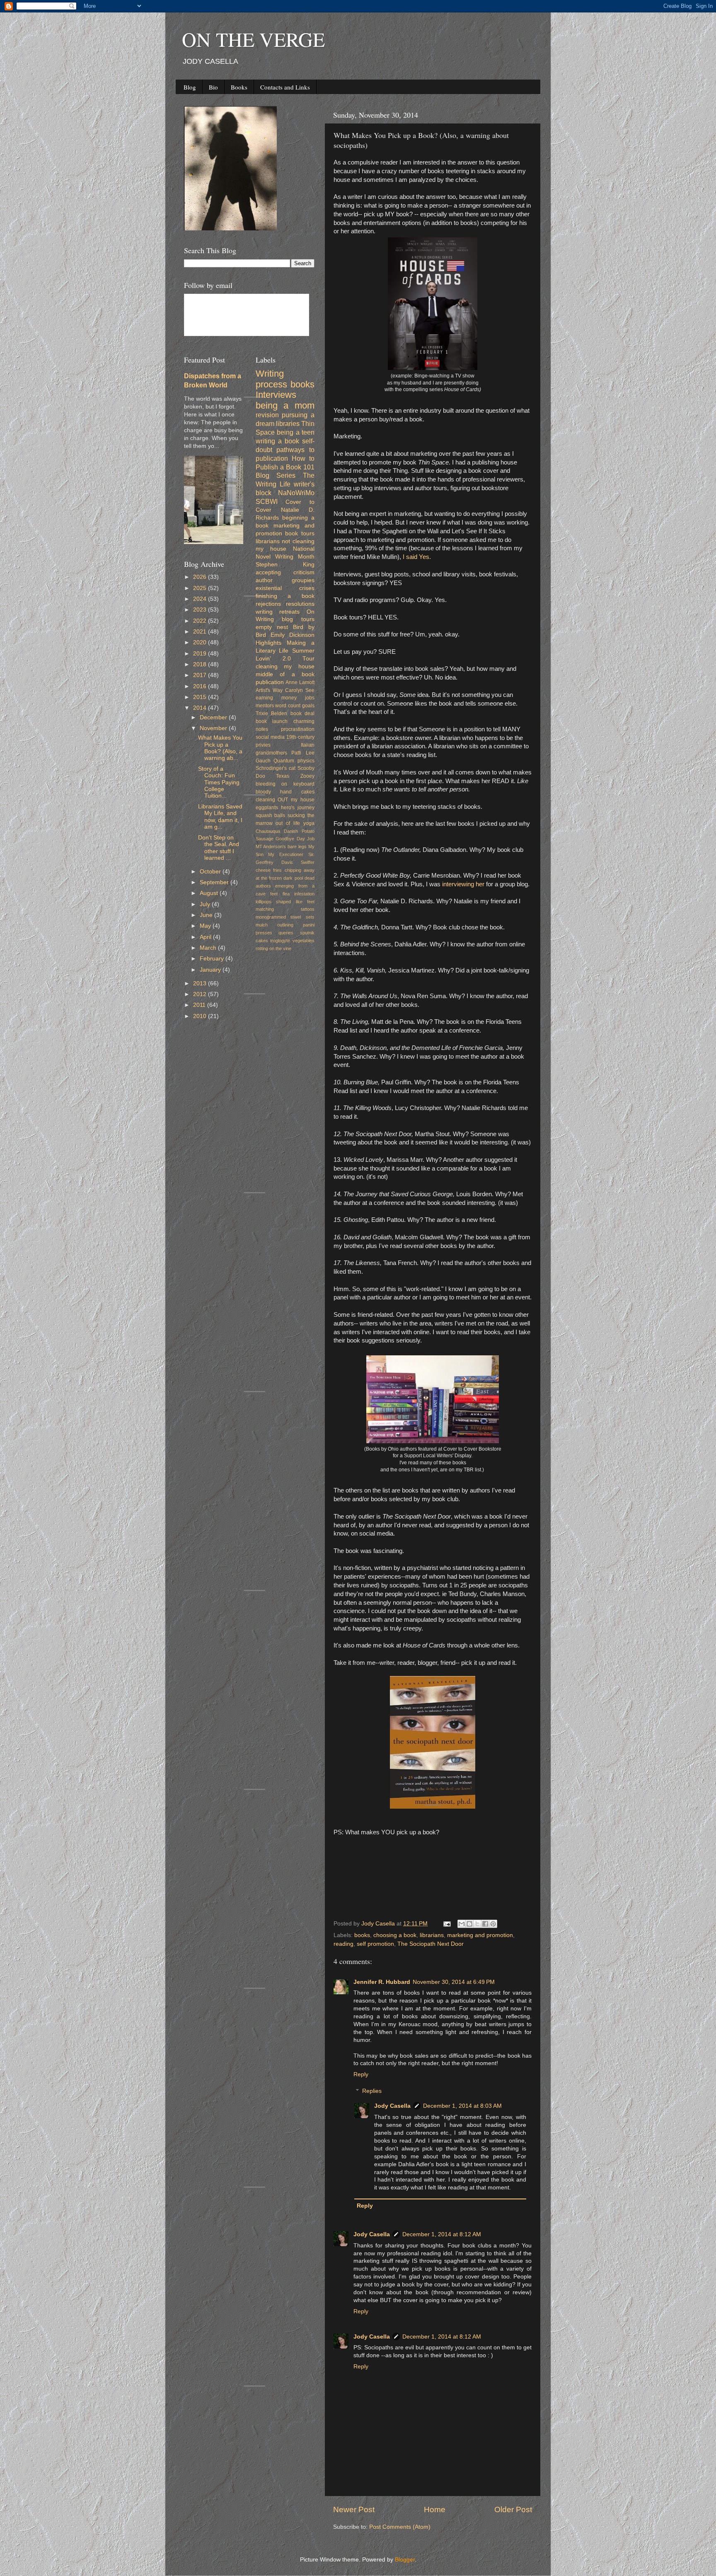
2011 (200, 1005)
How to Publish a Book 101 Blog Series (285, 467)
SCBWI (267, 501)
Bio (213, 87)
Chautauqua (268, 831)
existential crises (285, 588)
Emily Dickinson (293, 635)
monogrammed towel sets (285, 917)
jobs (310, 698)
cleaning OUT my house (285, 800)
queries (286, 933)
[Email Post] (446, 1924)
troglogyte (280, 941)
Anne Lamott (300, 682)
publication (270, 682)
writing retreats (278, 612)
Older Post (513, 2509)
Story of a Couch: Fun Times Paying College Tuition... (219, 782)
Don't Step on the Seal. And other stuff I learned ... (219, 848)
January (211, 970)
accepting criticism (285, 572)
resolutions (300, 604)
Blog (190, 87)
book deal (303, 714)
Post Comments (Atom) (400, 2527)
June (207, 915)
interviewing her (463, 884)
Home (435, 2509)
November (214, 728)
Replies (372, 2091)
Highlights (268, 643)
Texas (283, 776)
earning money (276, 698)
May (206, 926)
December (214, 717)
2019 (201, 654)
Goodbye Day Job (295, 839)
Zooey (307, 776)
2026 (201, 577)
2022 (201, 621)
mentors (265, 706)
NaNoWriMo (296, 493)
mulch (262, 925)
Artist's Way (269, 690)
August (210, 893)
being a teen (296, 432)
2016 (201, 686)
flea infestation (299, 894)
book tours (300, 533)
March (209, 948)
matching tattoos (285, 909)
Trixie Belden (272, 714)
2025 (201, 588)
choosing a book (395, 1935)
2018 (201, 664)
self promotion (375, 1944)
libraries (288, 423)
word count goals (295, 706)
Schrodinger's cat (276, 768)
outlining (285, 925)
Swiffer (308, 862)
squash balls (271, 815)
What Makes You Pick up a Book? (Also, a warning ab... (220, 748)
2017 (201, 675)
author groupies (285, 580)
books (362, 1935)
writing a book (277, 441)
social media (270, 737)
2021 (201, 632)
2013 (201, 983)
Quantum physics (294, 761)
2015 (201, 697)
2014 (201, 708)
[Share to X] (477, 1924)
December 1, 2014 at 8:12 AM (442, 2234)
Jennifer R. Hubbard (382, 1982)
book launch (272, 721)
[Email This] (462, 1924)
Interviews (276, 395)
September (215, 882)
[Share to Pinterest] (493, 1924)
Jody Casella (392, 2106)
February (213, 959)
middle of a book (285, 674)
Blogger (405, 2560)
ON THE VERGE (253, 39)
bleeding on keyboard (285, 784)
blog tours (298, 619)
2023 (201, 610)
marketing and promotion (480, 1935)
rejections (268, 604)
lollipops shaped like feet (285, 902)
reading (343, 1944)
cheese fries (269, 870)
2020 (201, 642)
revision (267, 415)
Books (239, 87)
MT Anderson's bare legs (281, 847)
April (206, 937)
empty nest (272, 627)
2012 (201, 994)
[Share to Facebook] (485, 1924)
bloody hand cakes (285, 792)
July (206, 904)
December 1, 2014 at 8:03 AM (462, 2106)
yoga (309, 823)
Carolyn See (300, 690)
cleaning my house (285, 666)
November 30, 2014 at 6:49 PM (454, 1982)
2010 (201, 1016)
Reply (361, 2074)
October (211, 872)
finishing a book (285, 596)
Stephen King (285, 565)
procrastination (298, 729)
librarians (432, 1935)
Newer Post (354, 2509)
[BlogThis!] (469, 1924)
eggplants (267, 808)
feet (274, 894)
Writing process (271, 379)
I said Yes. (418, 557)
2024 (201, 599)
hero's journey (298, 808)
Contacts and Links (285, 87)
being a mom (285, 405)
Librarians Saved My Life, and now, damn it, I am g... (220, 817)
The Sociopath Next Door (431, 1944)
